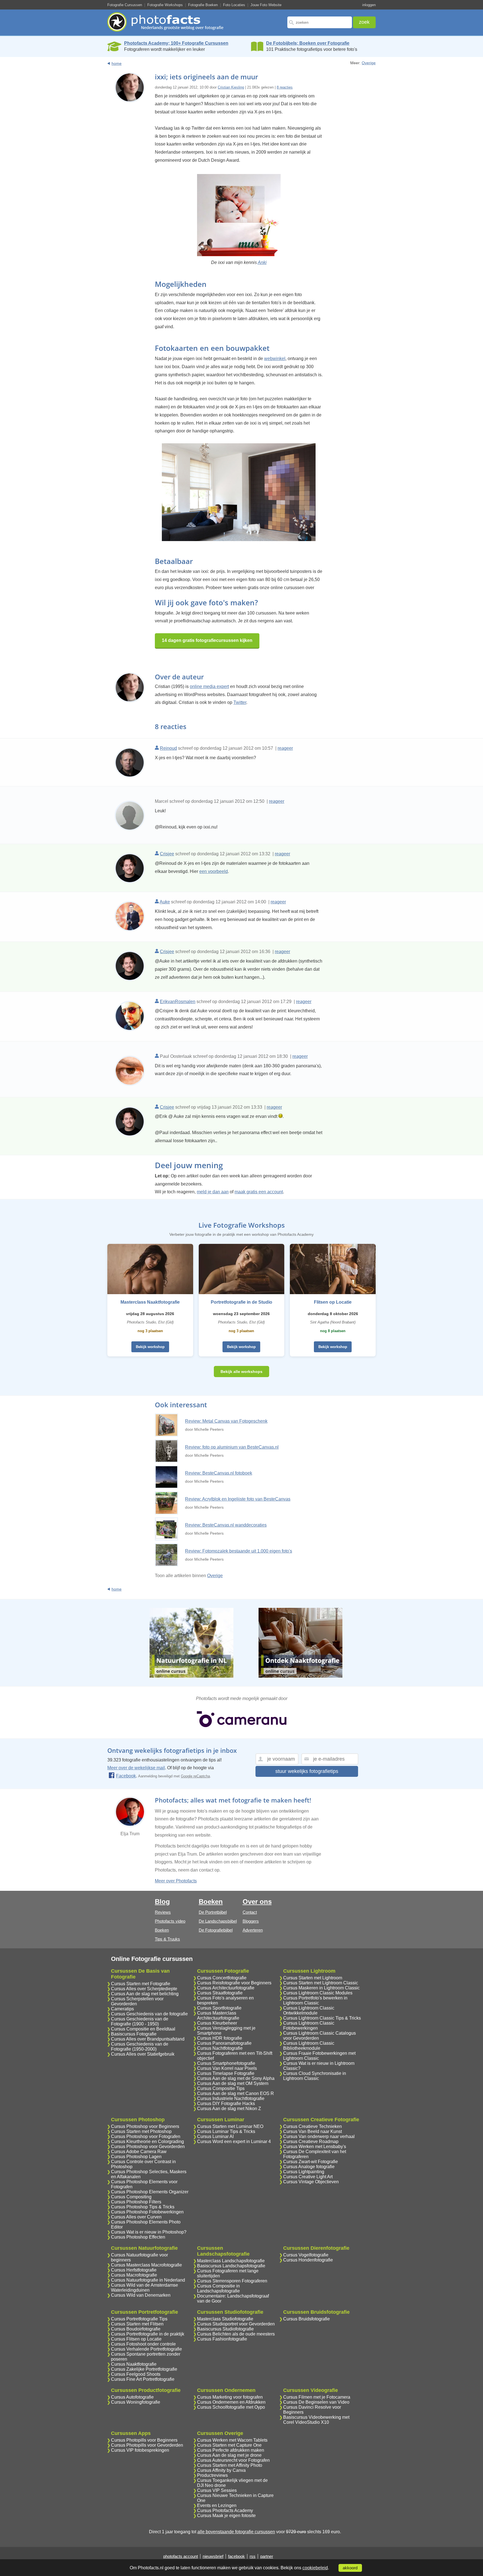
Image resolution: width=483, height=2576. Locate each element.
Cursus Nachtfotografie (220, 2048)
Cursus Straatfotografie (220, 1993)
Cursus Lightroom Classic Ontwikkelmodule (309, 2010)
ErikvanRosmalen (178, 1002)
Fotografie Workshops (165, 5)
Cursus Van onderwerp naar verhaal (319, 2136)
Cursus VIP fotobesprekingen (140, 2450)
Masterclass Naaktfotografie (150, 1302)
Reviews (163, 1912)
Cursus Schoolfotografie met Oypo (231, 2407)
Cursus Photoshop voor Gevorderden (148, 2147)
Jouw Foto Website (266, 5)
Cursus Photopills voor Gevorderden (147, 2445)
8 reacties (285, 87)
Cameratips (122, 2009)
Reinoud (168, 748)
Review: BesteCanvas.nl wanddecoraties (226, 1525)
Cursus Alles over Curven (136, 2217)
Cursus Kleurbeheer (217, 2023)
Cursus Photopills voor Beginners (144, 2440)
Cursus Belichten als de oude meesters (236, 2334)
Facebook (126, 1776)
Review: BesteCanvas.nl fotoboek (219, 1473)
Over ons (257, 1902)
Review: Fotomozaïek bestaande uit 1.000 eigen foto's (239, 1551)
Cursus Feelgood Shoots (136, 2374)
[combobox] (320, 22)
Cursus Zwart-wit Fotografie (311, 2162)
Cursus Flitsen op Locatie (136, 2339)
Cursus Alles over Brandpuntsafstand (148, 2039)
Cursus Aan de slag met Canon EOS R (235, 2093)
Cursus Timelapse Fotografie (226, 2073)
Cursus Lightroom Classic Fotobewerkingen (309, 2026)
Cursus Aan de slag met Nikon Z (229, 2109)
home (117, 63)
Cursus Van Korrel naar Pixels (227, 2068)
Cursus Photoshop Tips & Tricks (143, 2207)
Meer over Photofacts (176, 1881)
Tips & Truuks (167, 1939)
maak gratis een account (259, 1192)
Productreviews (212, 2475)
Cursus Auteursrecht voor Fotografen (233, 2460)
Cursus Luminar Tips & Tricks (226, 2131)
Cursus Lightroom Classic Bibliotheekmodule (309, 2046)
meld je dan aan (213, 1192)
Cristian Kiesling (231, 87)
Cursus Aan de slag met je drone (229, 2455)
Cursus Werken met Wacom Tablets (232, 2440)
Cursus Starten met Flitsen (137, 2324)
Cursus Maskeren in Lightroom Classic (321, 1988)
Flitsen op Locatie (333, 1302)
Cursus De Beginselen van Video (316, 2402)
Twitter (240, 702)
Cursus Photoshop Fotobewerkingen (147, 2212)
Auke (165, 902)
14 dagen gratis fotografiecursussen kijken (207, 640)
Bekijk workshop (150, 1347)
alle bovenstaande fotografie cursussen (236, 2532)
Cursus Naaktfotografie (134, 2364)
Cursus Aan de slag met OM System (233, 2083)
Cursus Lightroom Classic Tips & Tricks (322, 2018)
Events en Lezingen (217, 2505)
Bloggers (251, 1921)
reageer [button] (285, 748)
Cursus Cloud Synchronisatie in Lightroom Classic (315, 2076)
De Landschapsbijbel (218, 1921)
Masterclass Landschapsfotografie (231, 2261)
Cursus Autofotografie (132, 2397)
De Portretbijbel (213, 1912)
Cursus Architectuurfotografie (226, 1988)
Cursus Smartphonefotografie (226, 2063)
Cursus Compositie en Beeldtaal (143, 2029)
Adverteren (253, 1930)
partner (267, 2556)
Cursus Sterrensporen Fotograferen (232, 2281)
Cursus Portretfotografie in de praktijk (148, 2334)
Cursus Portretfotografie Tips (139, 2319)
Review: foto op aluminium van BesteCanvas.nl (232, 1447)
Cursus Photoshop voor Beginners (145, 2126)
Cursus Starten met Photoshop (141, 2131)
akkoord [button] (350, 2568)
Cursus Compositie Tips (221, 2088)
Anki (262, 262)
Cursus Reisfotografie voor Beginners (234, 1983)
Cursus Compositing (131, 2197)
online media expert (209, 686)
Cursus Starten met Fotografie (141, 1984)
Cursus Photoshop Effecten (138, 2237)
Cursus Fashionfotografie (222, 2339)
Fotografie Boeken (203, 5)
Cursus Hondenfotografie (308, 2260)
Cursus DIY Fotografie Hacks (226, 2104)
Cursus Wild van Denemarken (141, 2295)
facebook (236, 2556)
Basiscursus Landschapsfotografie (231, 2266)
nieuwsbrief (213, 2556)
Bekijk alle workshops (241, 1372)
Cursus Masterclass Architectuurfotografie (218, 2016)
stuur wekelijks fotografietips (307, 1771)
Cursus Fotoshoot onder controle (143, 2344)
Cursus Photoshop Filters (136, 2202)
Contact (250, 1912)
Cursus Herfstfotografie (134, 2270)
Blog (162, 1902)
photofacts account (181, 2556)
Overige (369, 63)
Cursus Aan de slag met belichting (145, 1994)
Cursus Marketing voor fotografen (230, 2397)
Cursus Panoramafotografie (224, 2043)
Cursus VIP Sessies (217, 2490)
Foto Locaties (234, 5)
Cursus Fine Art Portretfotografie (143, 2379)
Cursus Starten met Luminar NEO (230, 2126)
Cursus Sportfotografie (219, 2008)
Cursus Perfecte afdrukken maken (231, 2450)
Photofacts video (170, 1921)
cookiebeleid (315, 2568)
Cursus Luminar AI (215, 2136)
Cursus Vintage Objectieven (311, 2182)
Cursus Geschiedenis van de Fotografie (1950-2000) (140, 2047)
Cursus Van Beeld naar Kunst (312, 2131)
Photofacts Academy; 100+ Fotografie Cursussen (176, 43)
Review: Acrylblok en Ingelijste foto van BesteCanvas (238, 1499)
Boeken (162, 1930)
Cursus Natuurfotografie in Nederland (148, 2280)
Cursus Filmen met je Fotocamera (317, 2397)
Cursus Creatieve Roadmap (311, 2141)
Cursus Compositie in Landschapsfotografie (218, 2288)
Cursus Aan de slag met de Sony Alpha (236, 2078)
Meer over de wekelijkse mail (136, 1768)
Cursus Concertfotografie (222, 1978)
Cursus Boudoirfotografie (136, 2329)
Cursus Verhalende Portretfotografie (146, 2349)
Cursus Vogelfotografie (306, 2255)
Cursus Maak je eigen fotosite (226, 2516)
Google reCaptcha (195, 1776)
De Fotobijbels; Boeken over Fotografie (308, 43)
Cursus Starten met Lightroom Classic (321, 1983)
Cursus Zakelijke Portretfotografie (144, 2369)
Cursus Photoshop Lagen (136, 2157)
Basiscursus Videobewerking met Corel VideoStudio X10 (316, 2420)
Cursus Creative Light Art (308, 2177)
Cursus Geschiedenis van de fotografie (149, 2014)
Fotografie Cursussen (125, 5)
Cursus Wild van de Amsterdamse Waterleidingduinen (145, 2288)
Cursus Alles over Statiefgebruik (143, 2054)
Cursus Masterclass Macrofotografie (146, 2265)
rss (253, 2556)
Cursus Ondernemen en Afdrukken (231, 2402)
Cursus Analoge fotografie (309, 2167)
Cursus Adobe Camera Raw (139, 2152)
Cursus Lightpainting (304, 2172)
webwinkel (275, 359)
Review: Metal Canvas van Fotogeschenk (226, 1421)
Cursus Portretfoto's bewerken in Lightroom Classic (315, 2000)
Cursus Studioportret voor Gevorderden (236, 2324)
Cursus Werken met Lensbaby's (315, 2147)
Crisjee (167, 854)
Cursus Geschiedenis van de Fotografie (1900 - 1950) (140, 2021)
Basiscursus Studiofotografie (225, 2329)
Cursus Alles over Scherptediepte (144, 1989)
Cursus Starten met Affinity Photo (230, 2465)
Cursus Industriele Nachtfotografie (231, 2098)
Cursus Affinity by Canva (221, 2470)
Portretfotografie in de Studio (241, 1302)
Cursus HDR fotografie (220, 2038)
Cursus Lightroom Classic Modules (318, 1993)
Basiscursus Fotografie (134, 2034)
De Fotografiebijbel (216, 1930)
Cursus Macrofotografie (134, 2275)
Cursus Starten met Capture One (229, 2445)
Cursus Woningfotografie (136, 2402)
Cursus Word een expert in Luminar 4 (234, 2141)
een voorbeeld (214, 871)
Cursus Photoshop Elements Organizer (150, 2192)
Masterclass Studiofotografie (225, 2319)
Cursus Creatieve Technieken (312, 2126)
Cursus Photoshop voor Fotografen (146, 2136)
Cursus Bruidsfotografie (306, 2319)
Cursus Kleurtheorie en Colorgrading (147, 2141)
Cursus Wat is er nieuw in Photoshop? (149, 2232)
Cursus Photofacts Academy (225, 2510)
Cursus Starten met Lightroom (313, 1978)
